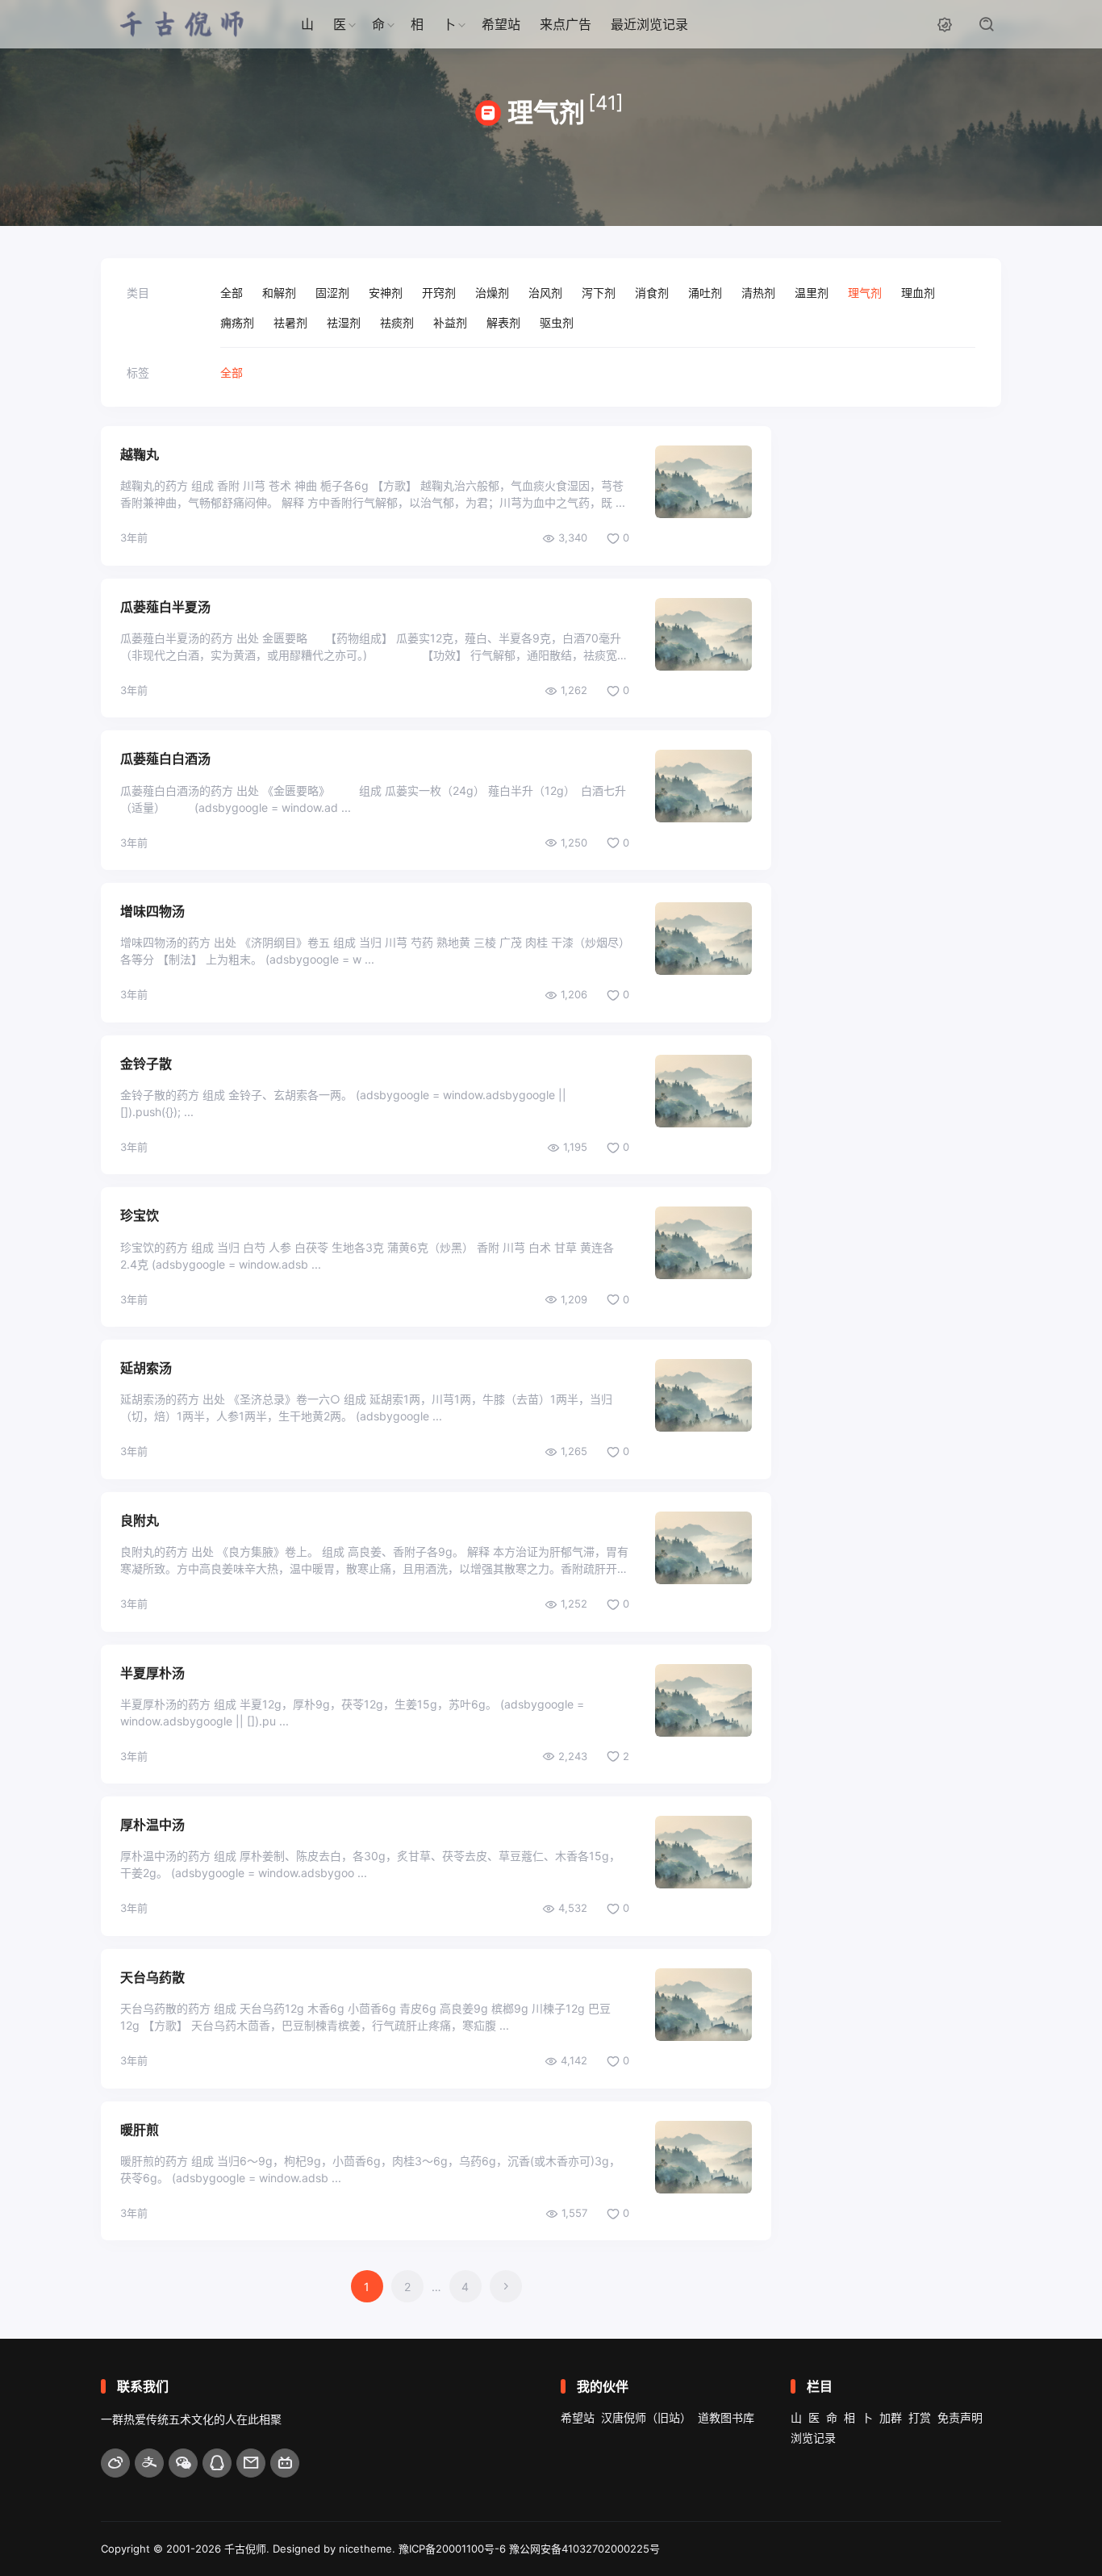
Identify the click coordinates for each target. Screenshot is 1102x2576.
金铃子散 (146, 1064)
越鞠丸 (140, 454)
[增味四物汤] (703, 939)
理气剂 (865, 293)
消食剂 (652, 293)
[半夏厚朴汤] (703, 1700)
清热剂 (758, 293)
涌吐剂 (705, 293)
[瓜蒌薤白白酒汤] (703, 786)
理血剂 (918, 293)
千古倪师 (245, 2549)
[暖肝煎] (703, 2157)
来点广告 (566, 24)
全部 (232, 293)
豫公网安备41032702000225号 (584, 2549)
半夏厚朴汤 (152, 1673)
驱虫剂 (557, 322)
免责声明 (960, 2417)
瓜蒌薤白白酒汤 (165, 759)
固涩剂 (332, 293)
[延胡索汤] (703, 1395)
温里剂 (812, 293)
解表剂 (503, 322)
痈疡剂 (237, 322)
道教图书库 (726, 2417)
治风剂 (545, 293)
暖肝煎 (140, 2130)
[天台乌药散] (703, 2005)
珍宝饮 (140, 1215)
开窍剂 (439, 293)
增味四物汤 (152, 911)
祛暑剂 (290, 322)
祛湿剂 (344, 322)
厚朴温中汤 (152, 1825)
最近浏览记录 (649, 24)
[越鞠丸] (703, 482)
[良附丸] (703, 1548)
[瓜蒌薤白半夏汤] (703, 634)
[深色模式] (945, 24)
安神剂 (386, 293)
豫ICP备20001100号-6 (452, 2549)
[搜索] (987, 24)
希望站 (501, 24)
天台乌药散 (152, 1977)
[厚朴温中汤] (703, 1852)
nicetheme (365, 2549)
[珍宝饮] (703, 1243)
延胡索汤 (146, 1368)
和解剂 (279, 293)
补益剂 (450, 322)
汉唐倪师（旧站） (646, 2417)
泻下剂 (599, 293)
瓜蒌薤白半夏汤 (165, 607)
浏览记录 (813, 2438)
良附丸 (140, 1520)
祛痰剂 (397, 322)
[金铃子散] (703, 1091)
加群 (891, 2417)
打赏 (920, 2417)
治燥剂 (492, 293)
